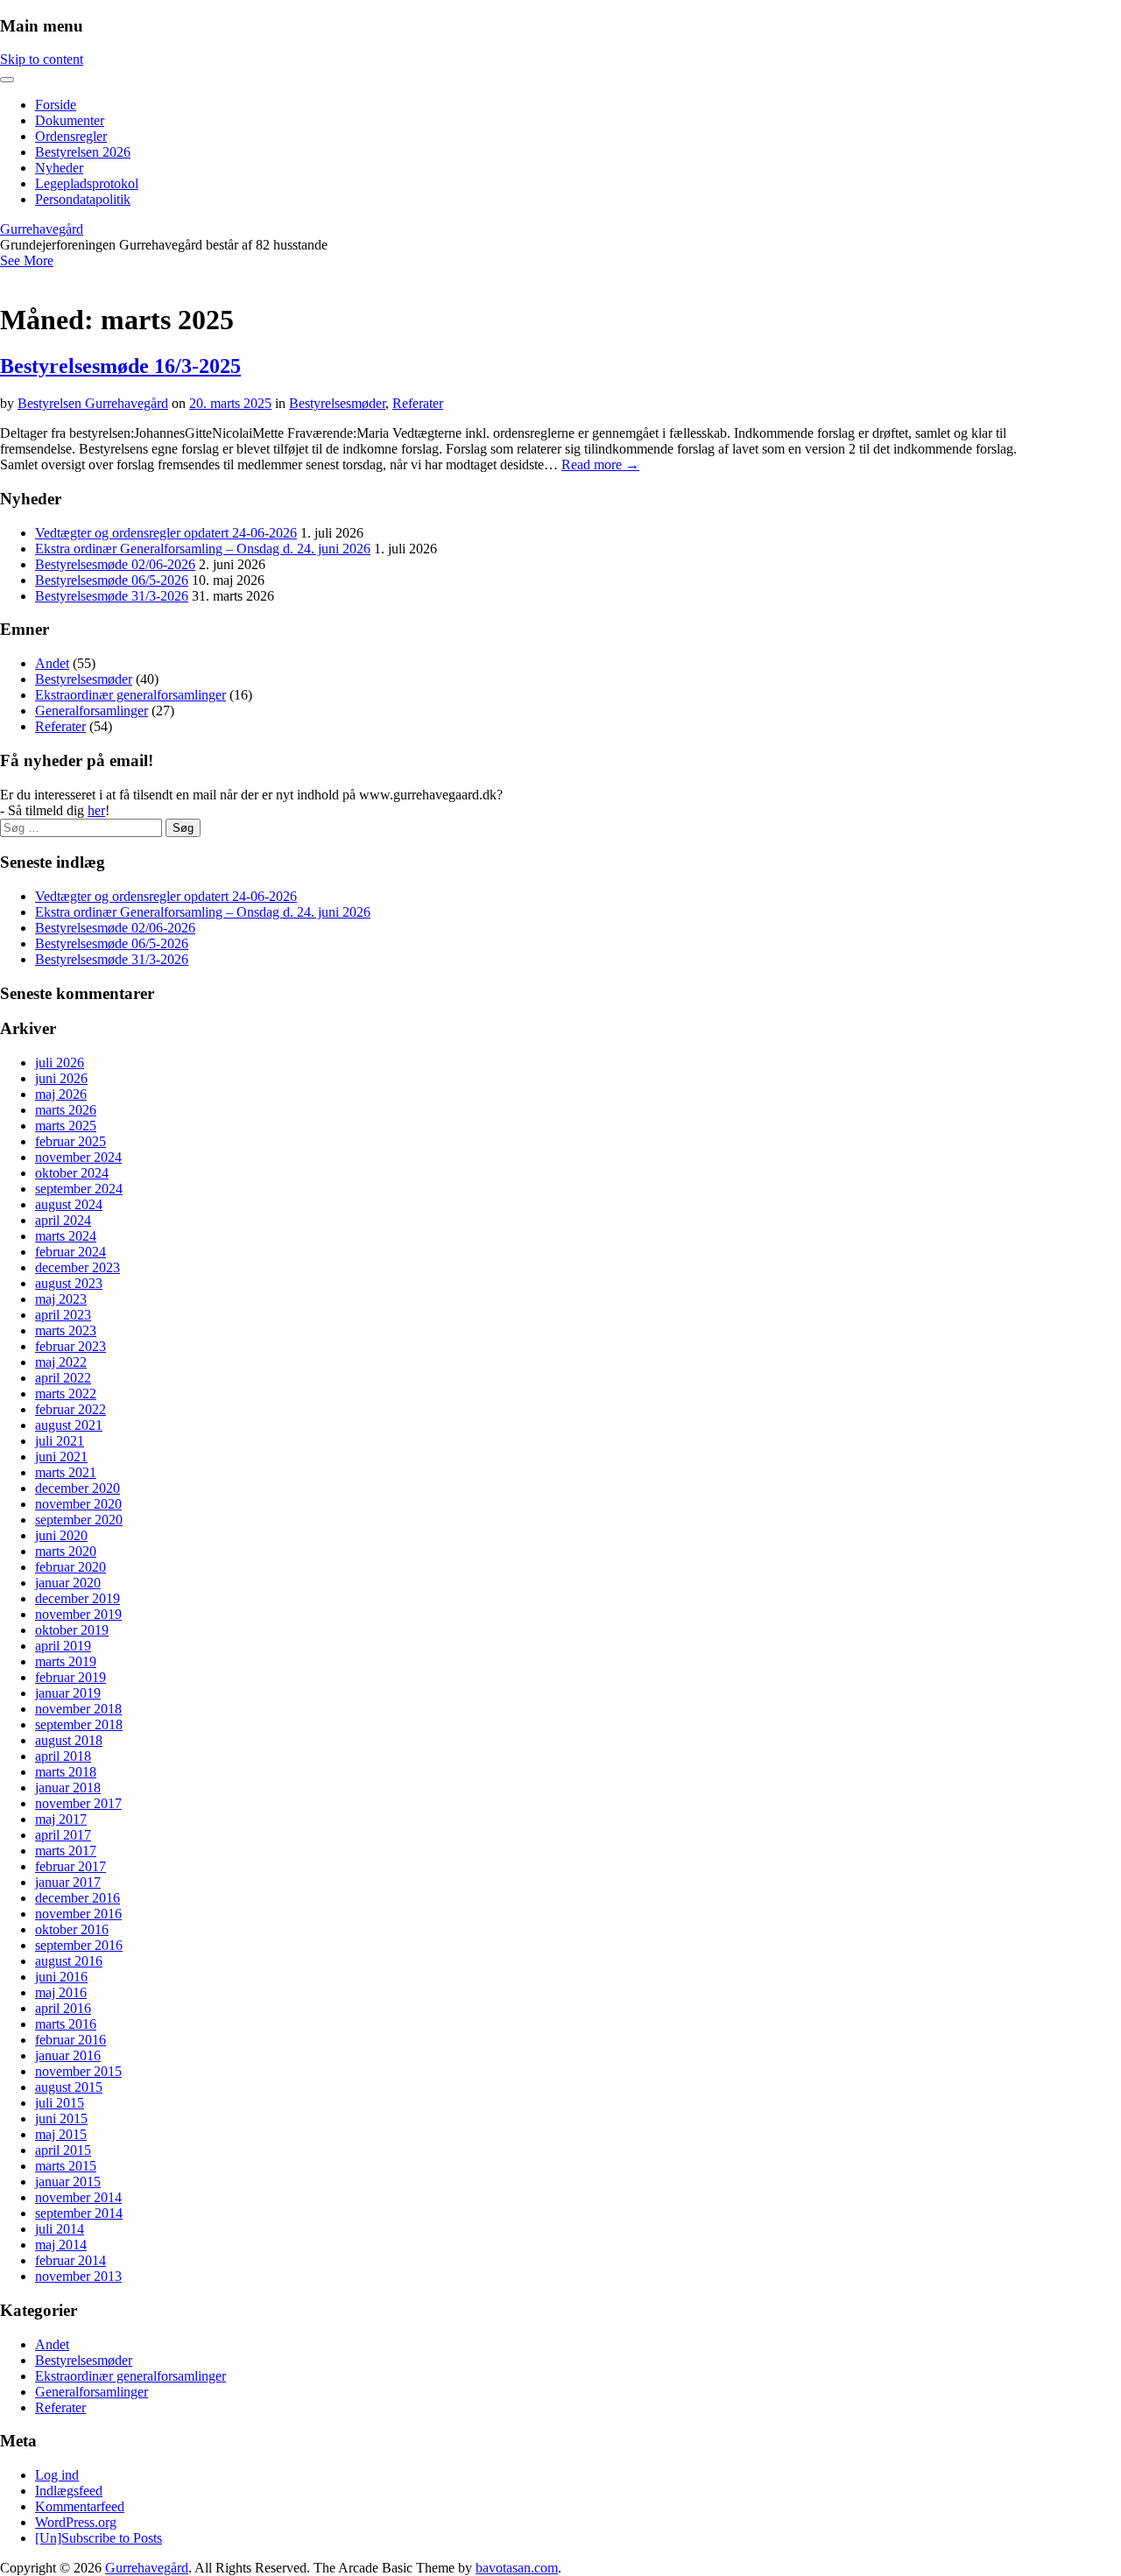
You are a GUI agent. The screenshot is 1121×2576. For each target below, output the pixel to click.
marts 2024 (66, 1236)
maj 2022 (61, 1362)
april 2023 (63, 1315)
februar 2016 (71, 2040)
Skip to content (42, 59)
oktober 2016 (72, 1929)
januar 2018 (68, 1788)
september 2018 (79, 1724)
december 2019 (78, 1598)
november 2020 (78, 1504)
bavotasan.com (517, 2568)
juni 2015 (61, 2119)
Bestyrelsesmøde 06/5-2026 (112, 580)
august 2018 (69, 1740)
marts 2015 (66, 2166)
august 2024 (69, 1204)
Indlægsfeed (69, 2491)
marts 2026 (66, 1110)
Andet (52, 663)
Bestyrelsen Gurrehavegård (93, 403)
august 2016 (69, 1961)
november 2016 (78, 1914)
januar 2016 (68, 2055)
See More (27, 260)
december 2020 (78, 1488)
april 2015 (63, 2150)
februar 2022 (71, 1409)
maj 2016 (61, 1992)
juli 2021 (60, 1441)
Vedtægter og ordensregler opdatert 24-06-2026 (166, 533)
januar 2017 (68, 1882)
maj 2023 (61, 1299)
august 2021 (69, 1425)
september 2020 (79, 1520)
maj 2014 (61, 2245)
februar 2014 (71, 2260)
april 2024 (63, 1220)
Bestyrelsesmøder (337, 403)
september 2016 (79, 1945)
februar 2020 (71, 1567)
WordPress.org (76, 2522)
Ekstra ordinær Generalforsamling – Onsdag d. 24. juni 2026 (203, 549)
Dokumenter (70, 120)
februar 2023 (71, 1346)
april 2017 (63, 1835)
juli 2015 (60, 2103)
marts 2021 (66, 1472)
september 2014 (79, 2213)
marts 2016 (66, 2024)
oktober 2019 (72, 1630)
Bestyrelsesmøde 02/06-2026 (115, 564)
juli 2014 (60, 2229)
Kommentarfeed (80, 2506)
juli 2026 (60, 1063)
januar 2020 (68, 1583)
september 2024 (79, 1189)
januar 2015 (68, 2182)
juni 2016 (61, 1977)
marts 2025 (66, 1126)
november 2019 (78, 1614)
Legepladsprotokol (87, 183)
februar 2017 (71, 1866)
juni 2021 (61, 1457)
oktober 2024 (72, 1173)
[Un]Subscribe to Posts (99, 2538)
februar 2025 (71, 1141)
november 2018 (78, 1709)
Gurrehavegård (42, 229)
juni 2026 (61, 1078)
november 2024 (78, 1157)
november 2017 (78, 1803)
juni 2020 (61, 1535)
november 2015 (78, 2071)
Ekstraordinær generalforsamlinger (130, 695)
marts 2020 (66, 1551)
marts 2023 (66, 1330)
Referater (418, 403)
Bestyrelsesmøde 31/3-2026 (112, 596)
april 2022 (63, 1378)
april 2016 (63, 2008)
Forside (56, 105)
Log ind (57, 2475)
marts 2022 (66, 1394)
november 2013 (78, 2276)
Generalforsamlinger (92, 711)
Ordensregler (71, 136)
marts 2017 (66, 1851)
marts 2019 (66, 1661)
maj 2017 (61, 1819)
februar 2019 (71, 1677)
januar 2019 (68, 1693)
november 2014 (78, 2197)
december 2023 (78, 1267)
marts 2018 (66, 1772)
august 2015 (69, 2087)
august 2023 (69, 1283)
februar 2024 (71, 1252)
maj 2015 (61, 2134)
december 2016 (78, 1898)
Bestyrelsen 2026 (83, 152)
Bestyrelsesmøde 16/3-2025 (120, 366)
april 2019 (63, 1646)
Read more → (600, 465)
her (96, 810)
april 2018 (63, 1756)
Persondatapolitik (83, 199)
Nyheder (59, 168)
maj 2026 (61, 1094)
